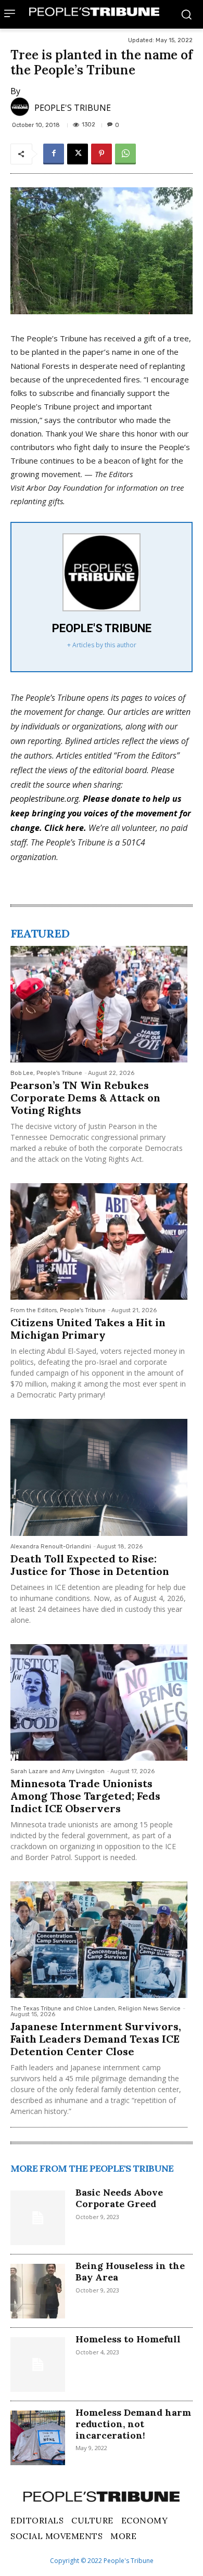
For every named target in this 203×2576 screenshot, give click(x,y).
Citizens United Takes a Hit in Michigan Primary (88, 1329)
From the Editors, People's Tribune (58, 1310)
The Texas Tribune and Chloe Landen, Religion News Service (96, 2009)
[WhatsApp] (125, 154)
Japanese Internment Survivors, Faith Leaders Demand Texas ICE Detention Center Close (96, 2039)
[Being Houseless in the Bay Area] (38, 2291)
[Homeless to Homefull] (38, 2364)
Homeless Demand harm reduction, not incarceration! (133, 2424)
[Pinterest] (102, 154)
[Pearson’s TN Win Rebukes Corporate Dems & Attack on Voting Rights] (99, 1004)
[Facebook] (54, 154)
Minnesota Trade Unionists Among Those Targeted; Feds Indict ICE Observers (85, 1796)
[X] (78, 154)
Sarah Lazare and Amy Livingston (58, 1771)
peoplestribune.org (45, 799)
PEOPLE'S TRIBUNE (73, 108)
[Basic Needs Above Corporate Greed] (38, 2218)
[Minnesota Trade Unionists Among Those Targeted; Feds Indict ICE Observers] (99, 1702)
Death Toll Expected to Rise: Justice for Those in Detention (90, 1565)
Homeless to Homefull (128, 2339)
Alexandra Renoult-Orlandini (51, 1547)
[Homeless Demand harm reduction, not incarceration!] (38, 2438)
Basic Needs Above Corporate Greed (119, 2198)
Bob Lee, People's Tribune (46, 1073)
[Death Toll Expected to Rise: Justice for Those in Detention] (99, 1477)
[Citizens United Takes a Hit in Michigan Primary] (99, 1241)
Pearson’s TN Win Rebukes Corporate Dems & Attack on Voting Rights (85, 1098)
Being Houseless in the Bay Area (130, 2271)
